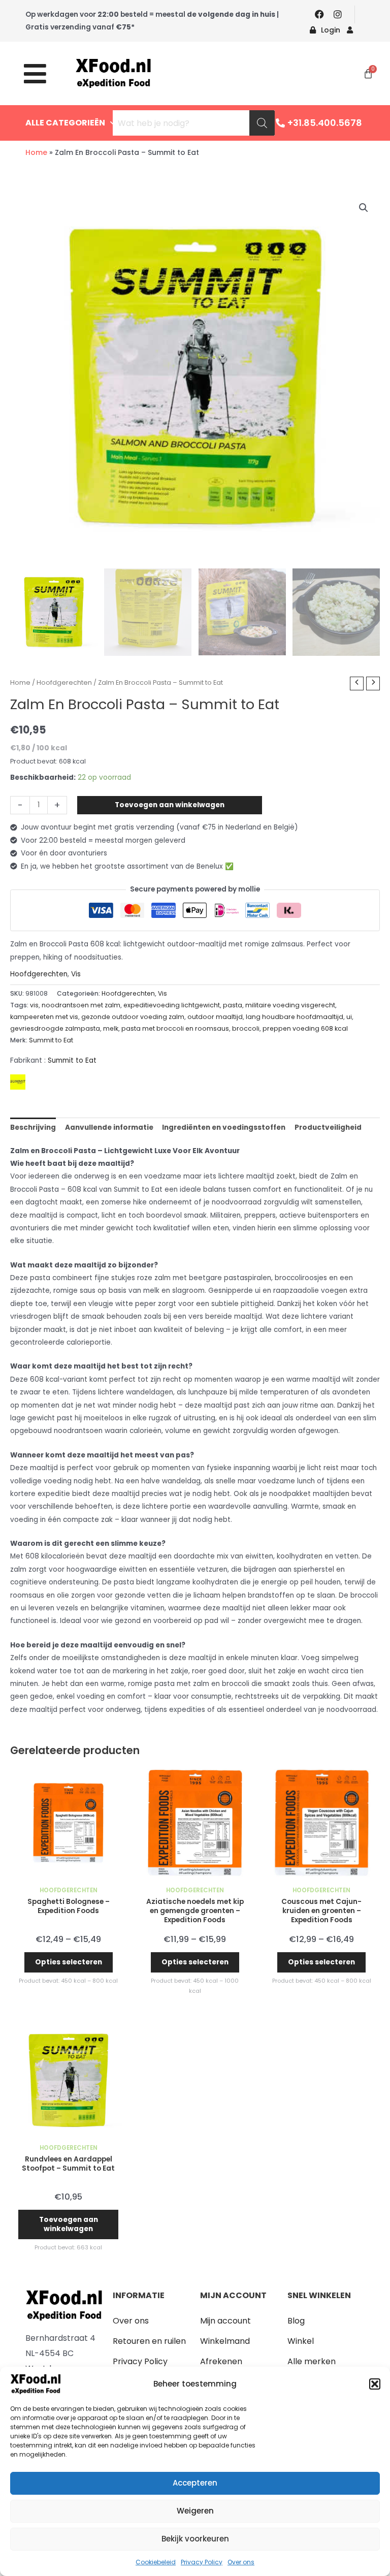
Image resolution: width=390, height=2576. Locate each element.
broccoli (246, 1028)
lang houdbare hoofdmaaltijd (295, 1017)
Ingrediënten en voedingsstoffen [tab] (224, 1127)
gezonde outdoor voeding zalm (133, 1017)
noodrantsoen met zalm (81, 1005)
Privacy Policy (202, 2562)
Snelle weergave (68, 1874)
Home (36, 152)
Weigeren (195, 2511)
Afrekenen (221, 2361)
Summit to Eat (51, 1040)
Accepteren (195, 2483)
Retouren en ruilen (149, 2341)
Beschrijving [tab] (33, 1127)
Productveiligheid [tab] (328, 1127)
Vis (76, 974)
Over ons (241, 2562)
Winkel (301, 2341)
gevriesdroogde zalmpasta (55, 1028)
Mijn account (225, 2321)
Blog (296, 2321)
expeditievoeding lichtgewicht (172, 1005)
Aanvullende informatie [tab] (109, 1127)
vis (34, 1005)
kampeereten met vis (44, 1017)
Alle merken (312, 2361)
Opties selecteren (69, 1962)
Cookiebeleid (156, 2562)
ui (349, 1017)
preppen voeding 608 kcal (305, 1028)
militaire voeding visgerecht (290, 1005)
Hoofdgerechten (64, 682)
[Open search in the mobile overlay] (194, 123)
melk (111, 1028)
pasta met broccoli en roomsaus (175, 1028)
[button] (375, 2384)
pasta (233, 1005)
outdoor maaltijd (215, 1017)
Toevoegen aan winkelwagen (170, 805)
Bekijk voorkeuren (195, 2539)
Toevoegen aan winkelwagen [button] (69, 2224)
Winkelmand (225, 2341)
